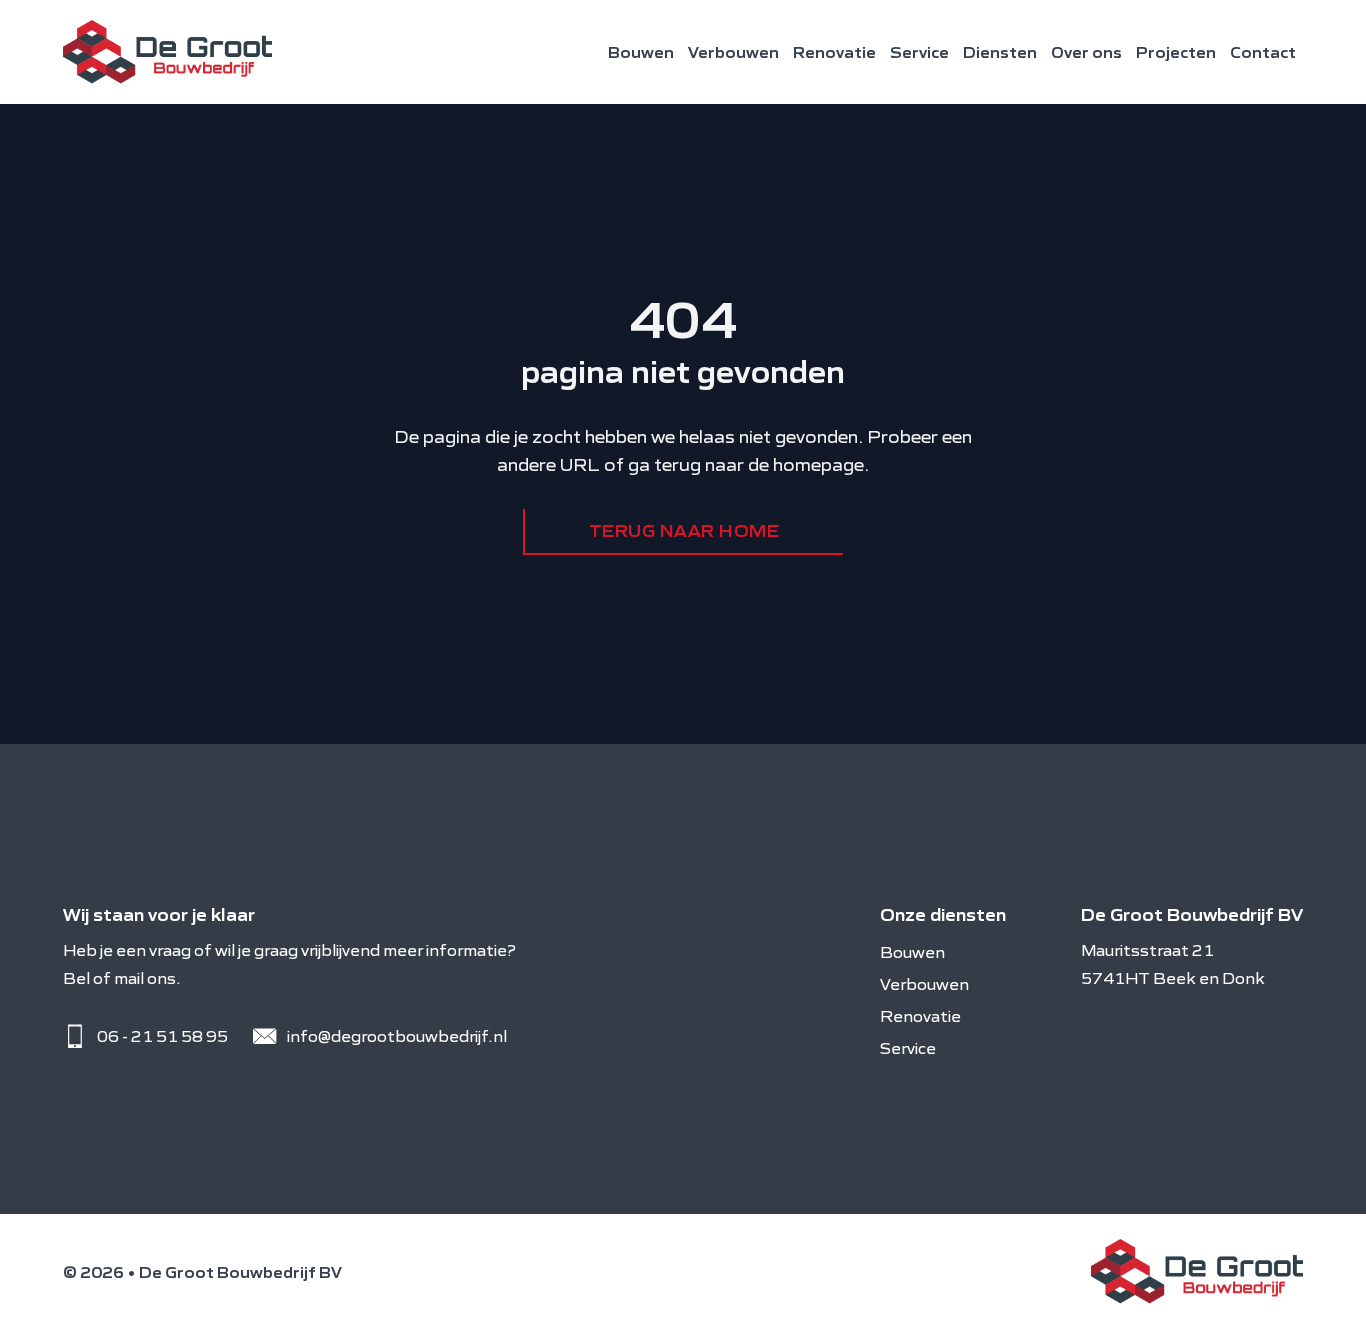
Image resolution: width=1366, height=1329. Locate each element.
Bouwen (641, 52)
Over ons (1086, 52)
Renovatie (834, 52)
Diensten (1000, 52)
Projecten (1176, 52)
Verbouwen (733, 52)
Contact (1263, 52)
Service (919, 52)
